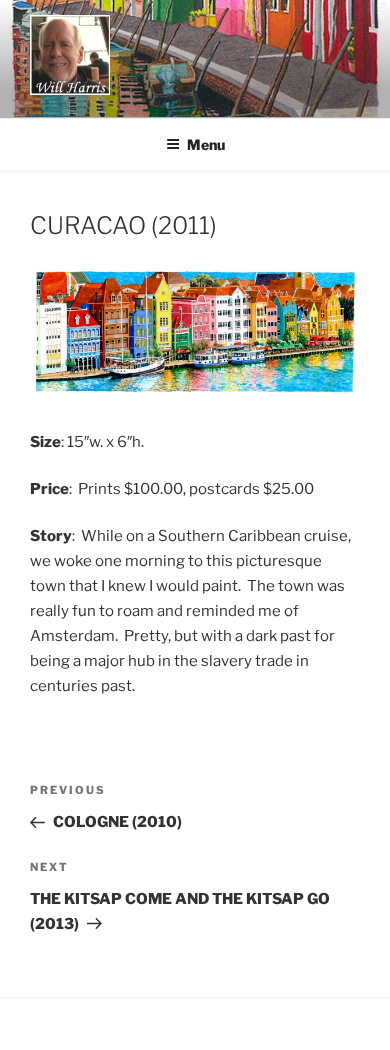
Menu (206, 144)
